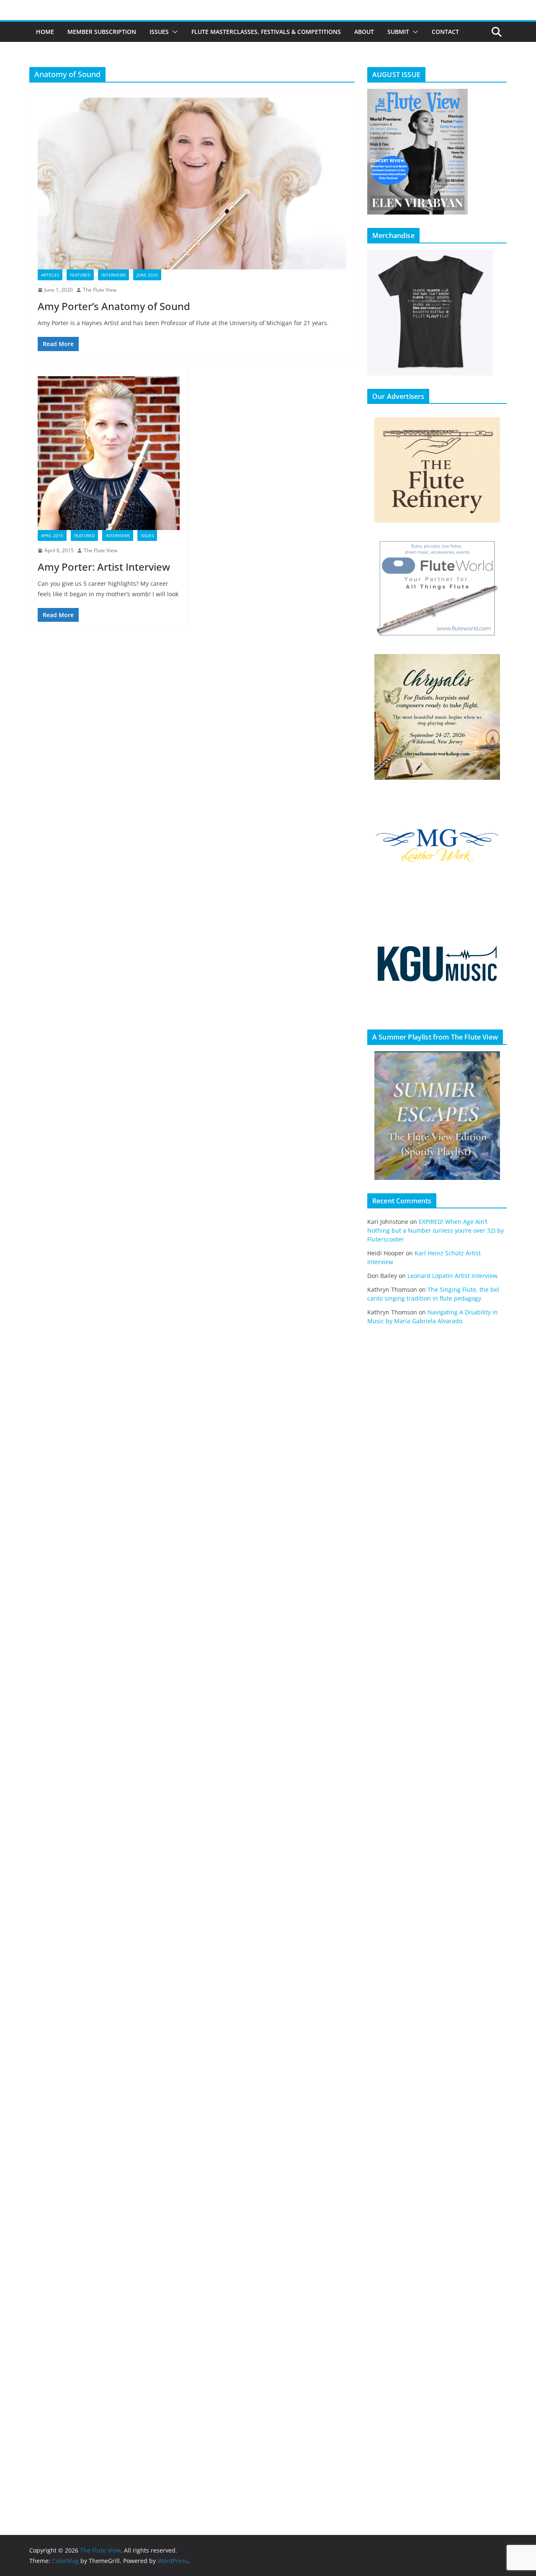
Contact (445, 32)
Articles (50, 275)
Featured (80, 275)
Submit (398, 32)
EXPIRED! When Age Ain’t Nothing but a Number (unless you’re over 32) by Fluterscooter (435, 1230)
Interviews (113, 275)
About (364, 32)
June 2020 (147, 275)
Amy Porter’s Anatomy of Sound (114, 306)
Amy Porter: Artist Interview (104, 567)
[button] (173, 32)
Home (45, 32)
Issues (159, 32)
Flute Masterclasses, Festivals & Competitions (266, 32)
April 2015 (52, 535)
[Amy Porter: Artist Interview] (109, 453)
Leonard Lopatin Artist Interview (452, 1276)
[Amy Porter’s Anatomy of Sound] (192, 184)
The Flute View (100, 290)
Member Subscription (102, 32)
